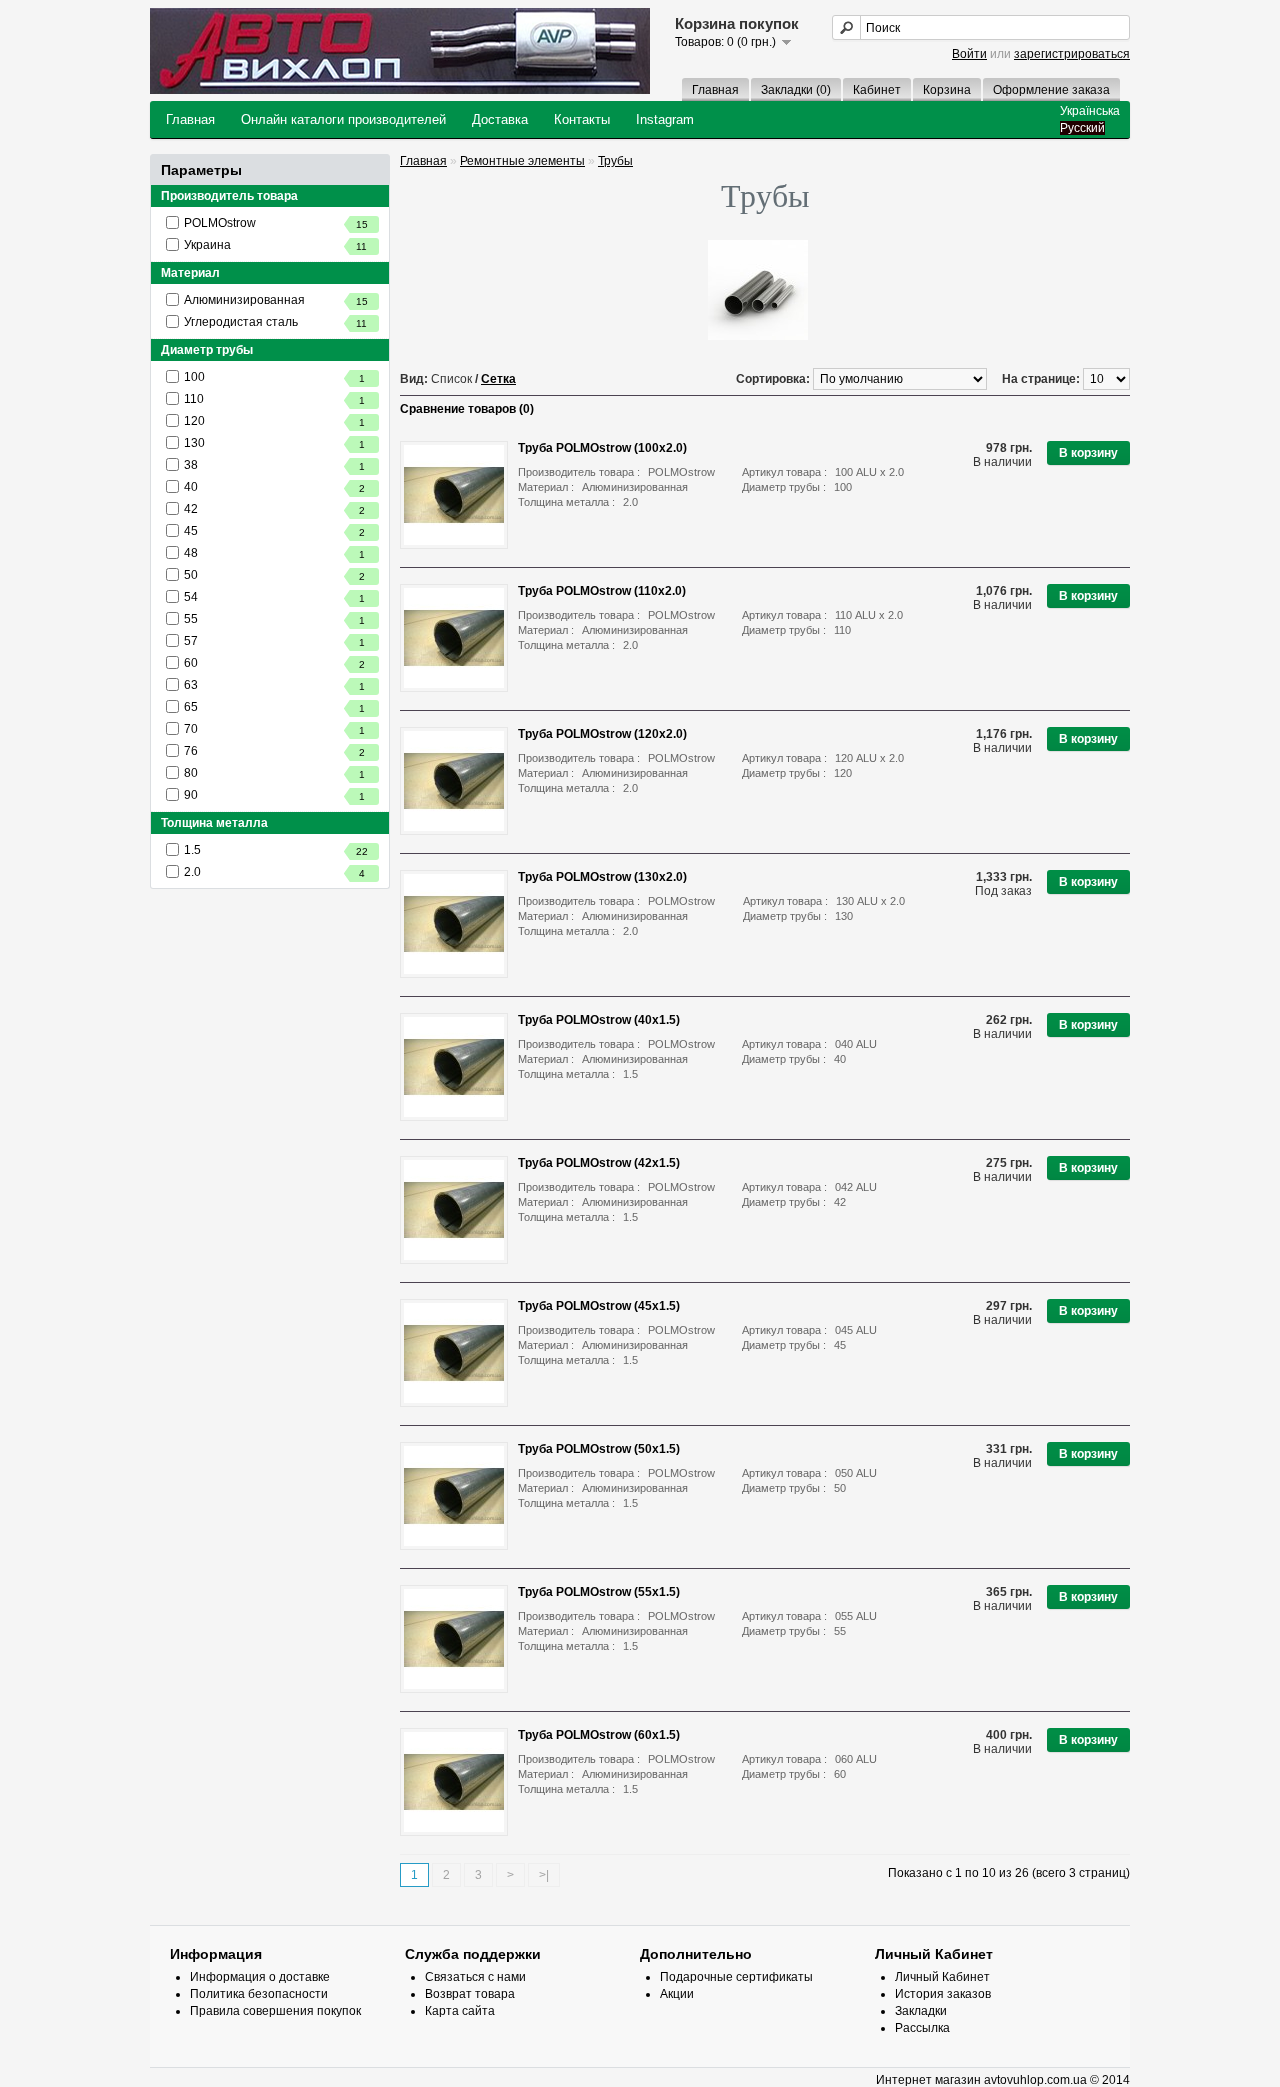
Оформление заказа (1051, 90)
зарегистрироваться (1072, 54)
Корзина (947, 90)
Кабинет (877, 90)
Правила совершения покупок (275, 2011)
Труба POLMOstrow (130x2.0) (602, 877)
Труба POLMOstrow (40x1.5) (599, 1020)
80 (274, 773)
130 (274, 443)
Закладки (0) (796, 90)
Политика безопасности (259, 1994)
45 (274, 531)
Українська (1090, 111)
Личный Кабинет (942, 1977)
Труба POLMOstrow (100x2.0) (602, 448)
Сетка (498, 379)
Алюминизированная (276, 300)
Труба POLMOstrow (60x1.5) (599, 1735)
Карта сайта (460, 2011)
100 (274, 377)
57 (274, 641)
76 (274, 751)
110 (274, 399)
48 (274, 553)
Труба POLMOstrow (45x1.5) (599, 1306)
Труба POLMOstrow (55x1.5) (599, 1592)
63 (274, 685)
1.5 (276, 850)
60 (274, 663)
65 (274, 707)
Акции (677, 1994)
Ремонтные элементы (522, 161)
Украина (275, 245)
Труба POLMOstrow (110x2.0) (602, 591)
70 (274, 729)
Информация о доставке (260, 1977)
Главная (715, 90)
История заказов (943, 1994)
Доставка (500, 119)
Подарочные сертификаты (736, 1977)
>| (544, 1875)
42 (274, 509)
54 (274, 597)
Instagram (665, 119)
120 (274, 421)
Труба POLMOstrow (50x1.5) (599, 1449)
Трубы (615, 161)
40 (274, 487)
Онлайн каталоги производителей (343, 119)
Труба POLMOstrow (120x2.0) (602, 734)
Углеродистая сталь (275, 322)
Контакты (582, 119)
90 (274, 795)
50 (274, 575)
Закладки (921, 2011)
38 (274, 465)
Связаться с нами (475, 1977)
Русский (1082, 128)
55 (274, 619)
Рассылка (922, 2028)
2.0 (274, 872)
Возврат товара (470, 1994)
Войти (969, 54)
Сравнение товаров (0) (467, 409)
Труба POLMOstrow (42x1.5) (599, 1163)
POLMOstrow (276, 223)
